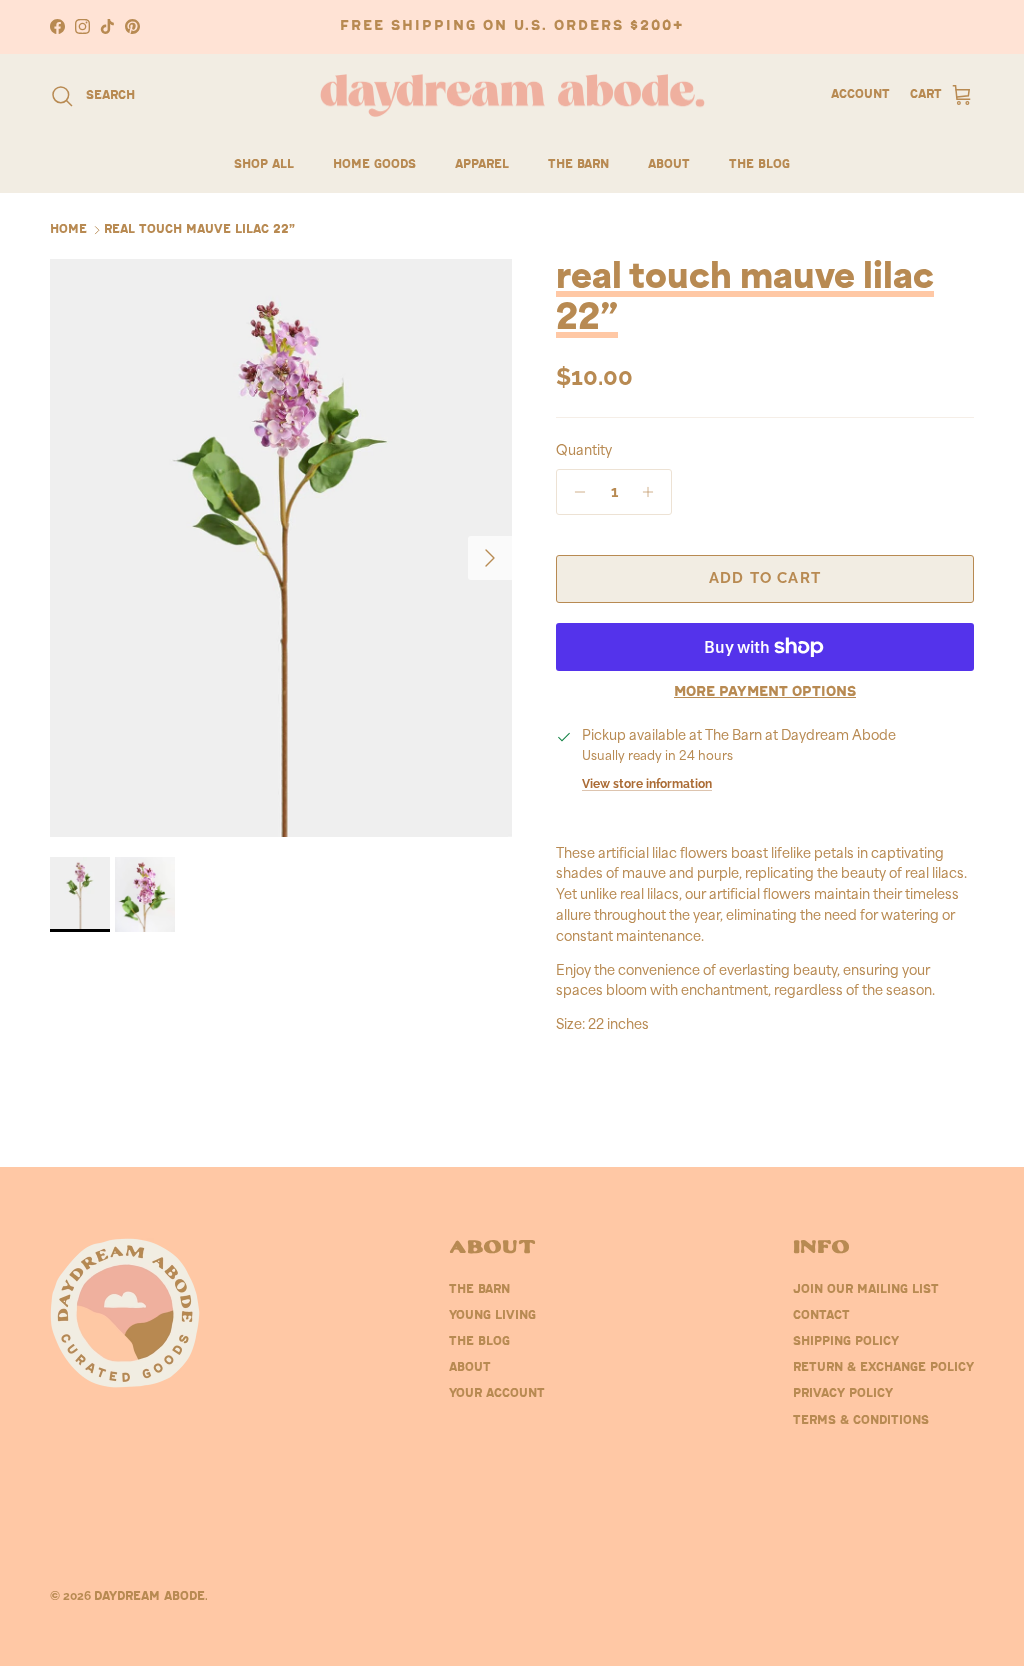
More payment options (765, 692)
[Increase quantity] (653, 492)
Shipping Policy (846, 1342)
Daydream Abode (149, 1597)
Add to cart (765, 578)
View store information (647, 784)
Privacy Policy (843, 1394)
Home (68, 230)
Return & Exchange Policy (883, 1368)
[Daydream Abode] (512, 96)
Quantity (584, 451)
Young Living (492, 1316)
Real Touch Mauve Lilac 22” (199, 230)
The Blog (759, 165)
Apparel (482, 165)
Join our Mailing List (866, 1290)
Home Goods (374, 165)
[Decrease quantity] (574, 492)
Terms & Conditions (861, 1421)
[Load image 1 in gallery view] (281, 548)
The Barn (578, 165)
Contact (821, 1316)
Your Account (497, 1394)
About (669, 165)
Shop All (264, 165)
